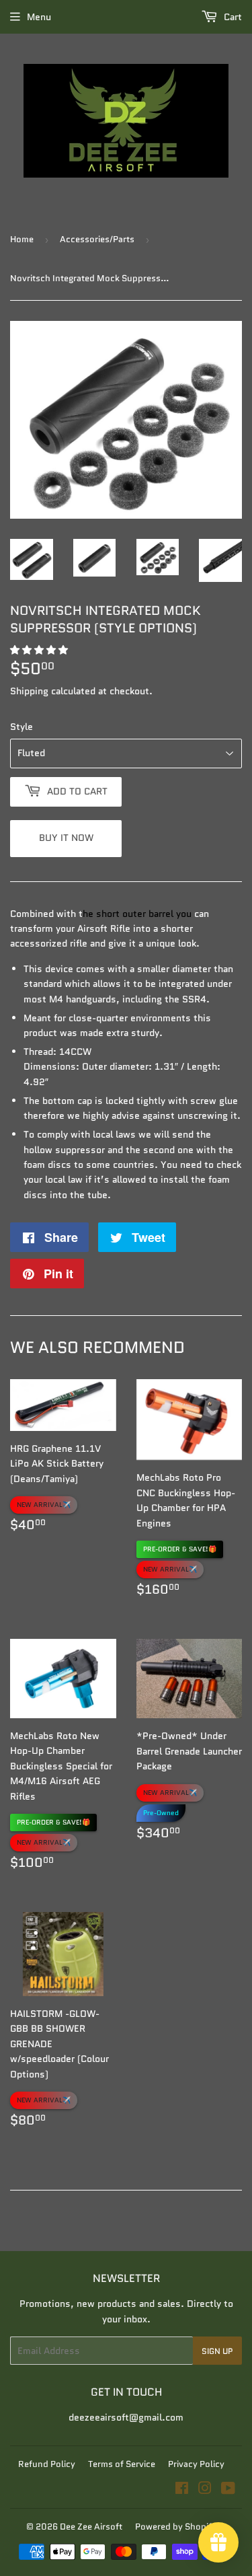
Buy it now (66, 838)
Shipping (29, 691)
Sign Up (217, 2351)
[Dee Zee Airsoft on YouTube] (228, 2490)
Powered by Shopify (176, 2527)
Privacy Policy (196, 2464)
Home (22, 239)
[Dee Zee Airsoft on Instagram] (205, 2490)
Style (22, 727)
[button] (40, 650)
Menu (39, 17)
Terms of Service (122, 2464)
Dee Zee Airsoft (91, 2527)
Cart (232, 17)
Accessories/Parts (97, 239)
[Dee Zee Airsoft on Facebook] (182, 2490)
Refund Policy (47, 2464)
